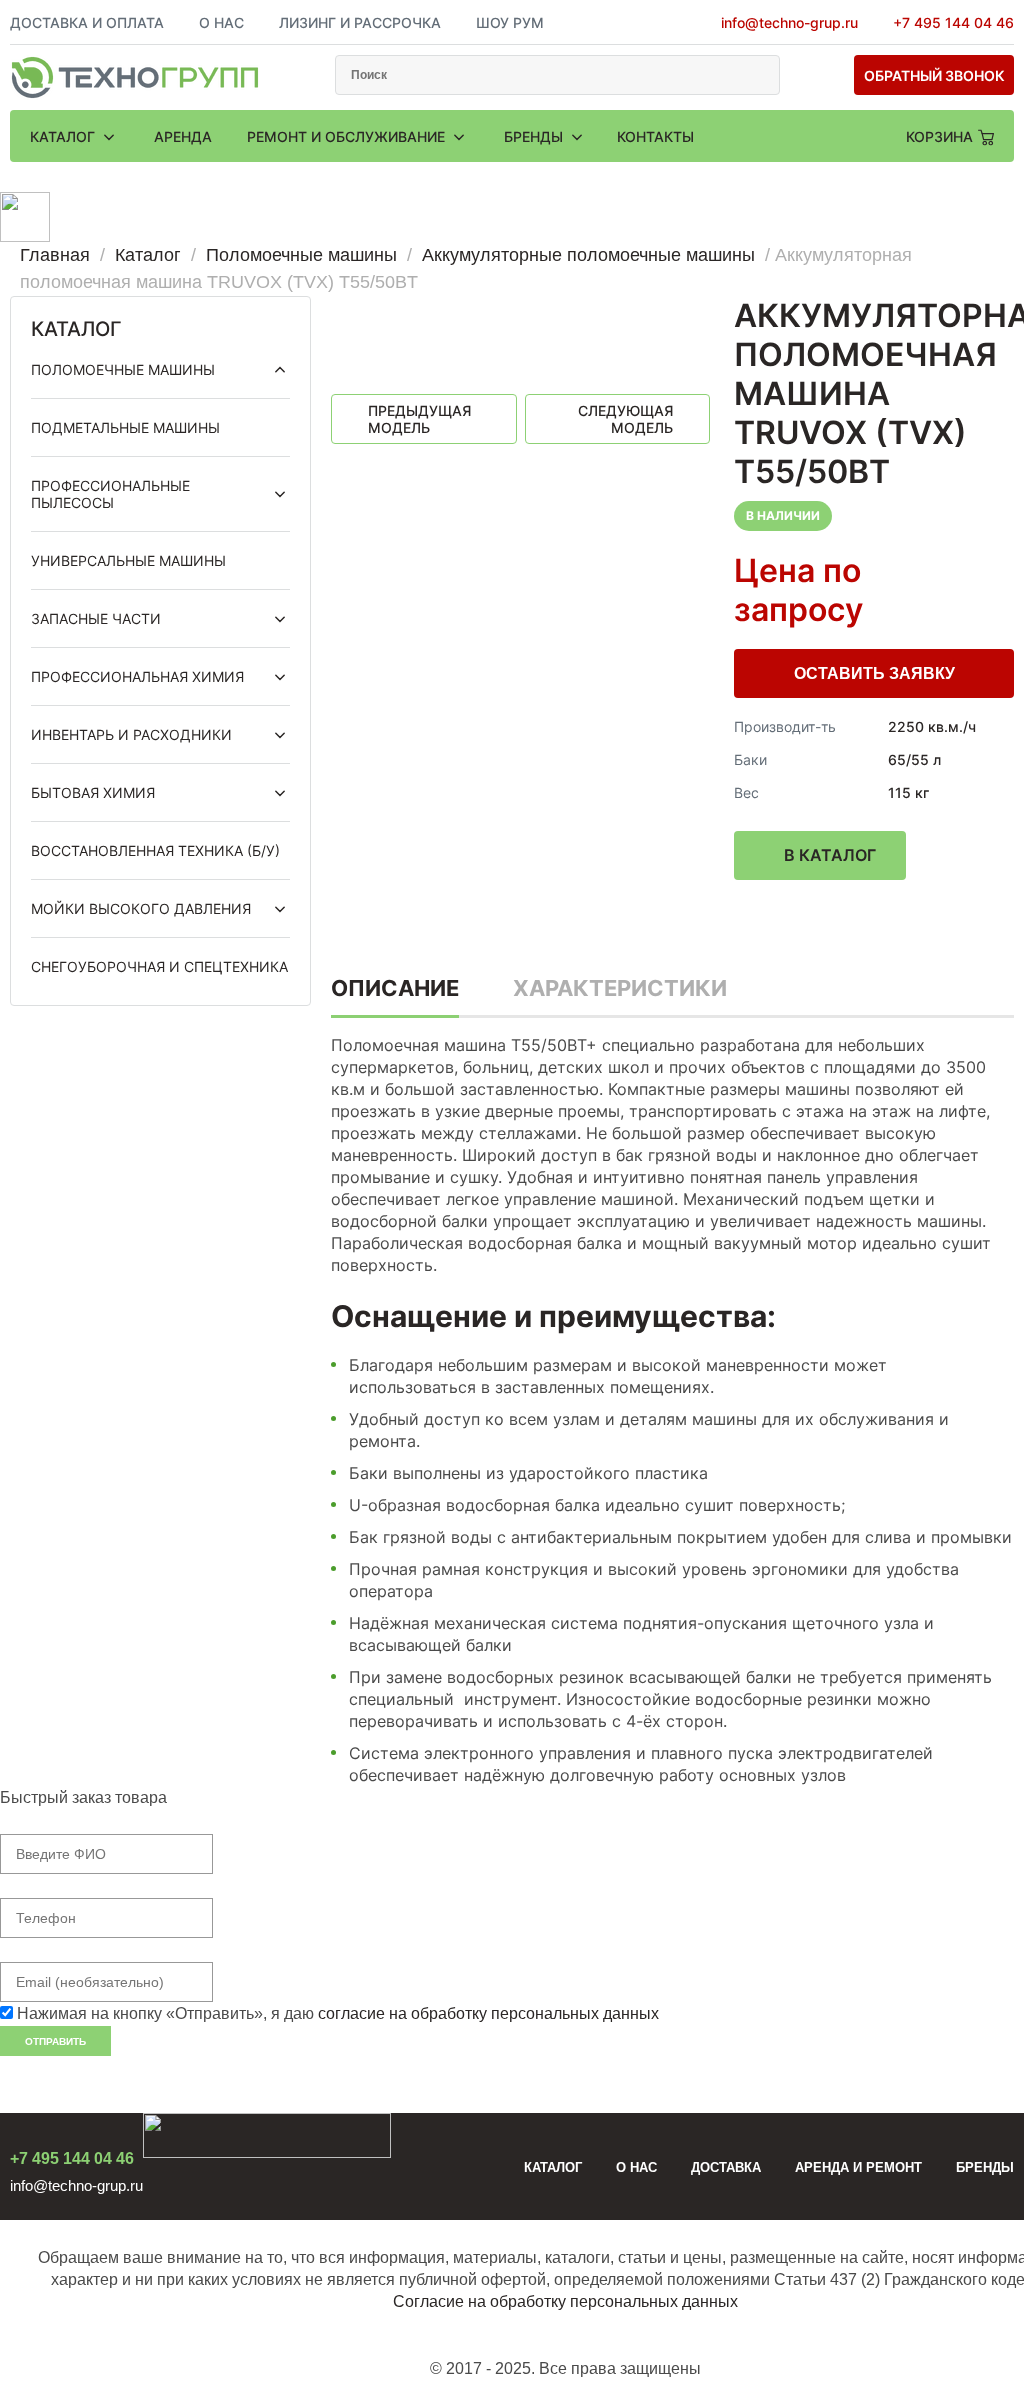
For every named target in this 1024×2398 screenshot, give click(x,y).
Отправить (55, 2041)
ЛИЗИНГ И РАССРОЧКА (360, 22)
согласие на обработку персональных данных (488, 2013)
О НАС (221, 22)
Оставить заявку (874, 673)
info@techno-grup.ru (789, 22)
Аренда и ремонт (858, 2167)
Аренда (183, 136)
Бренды (535, 136)
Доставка (726, 2167)
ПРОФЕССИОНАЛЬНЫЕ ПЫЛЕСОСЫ (110, 494)
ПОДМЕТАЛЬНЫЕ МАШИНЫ (125, 427)
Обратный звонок (934, 75)
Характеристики (620, 988)
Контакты (655, 136)
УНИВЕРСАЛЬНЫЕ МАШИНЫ (128, 560)
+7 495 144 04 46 (953, 22)
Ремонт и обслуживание (348, 136)
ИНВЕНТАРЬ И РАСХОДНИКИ (131, 734)
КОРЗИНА (939, 136)
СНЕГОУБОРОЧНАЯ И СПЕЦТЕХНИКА (159, 966)
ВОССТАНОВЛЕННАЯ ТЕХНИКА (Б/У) (155, 850)
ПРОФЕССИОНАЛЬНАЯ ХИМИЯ (137, 676)
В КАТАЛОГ (830, 855)
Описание (395, 988)
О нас (636, 2167)
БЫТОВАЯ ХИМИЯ (93, 792)
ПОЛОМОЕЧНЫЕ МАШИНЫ (123, 369)
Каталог (64, 136)
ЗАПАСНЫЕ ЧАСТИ (96, 618)
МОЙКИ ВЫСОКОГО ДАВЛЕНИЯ (141, 908)
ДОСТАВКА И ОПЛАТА (87, 22)
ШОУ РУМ (510, 22)
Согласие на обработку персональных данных (565, 2301)
